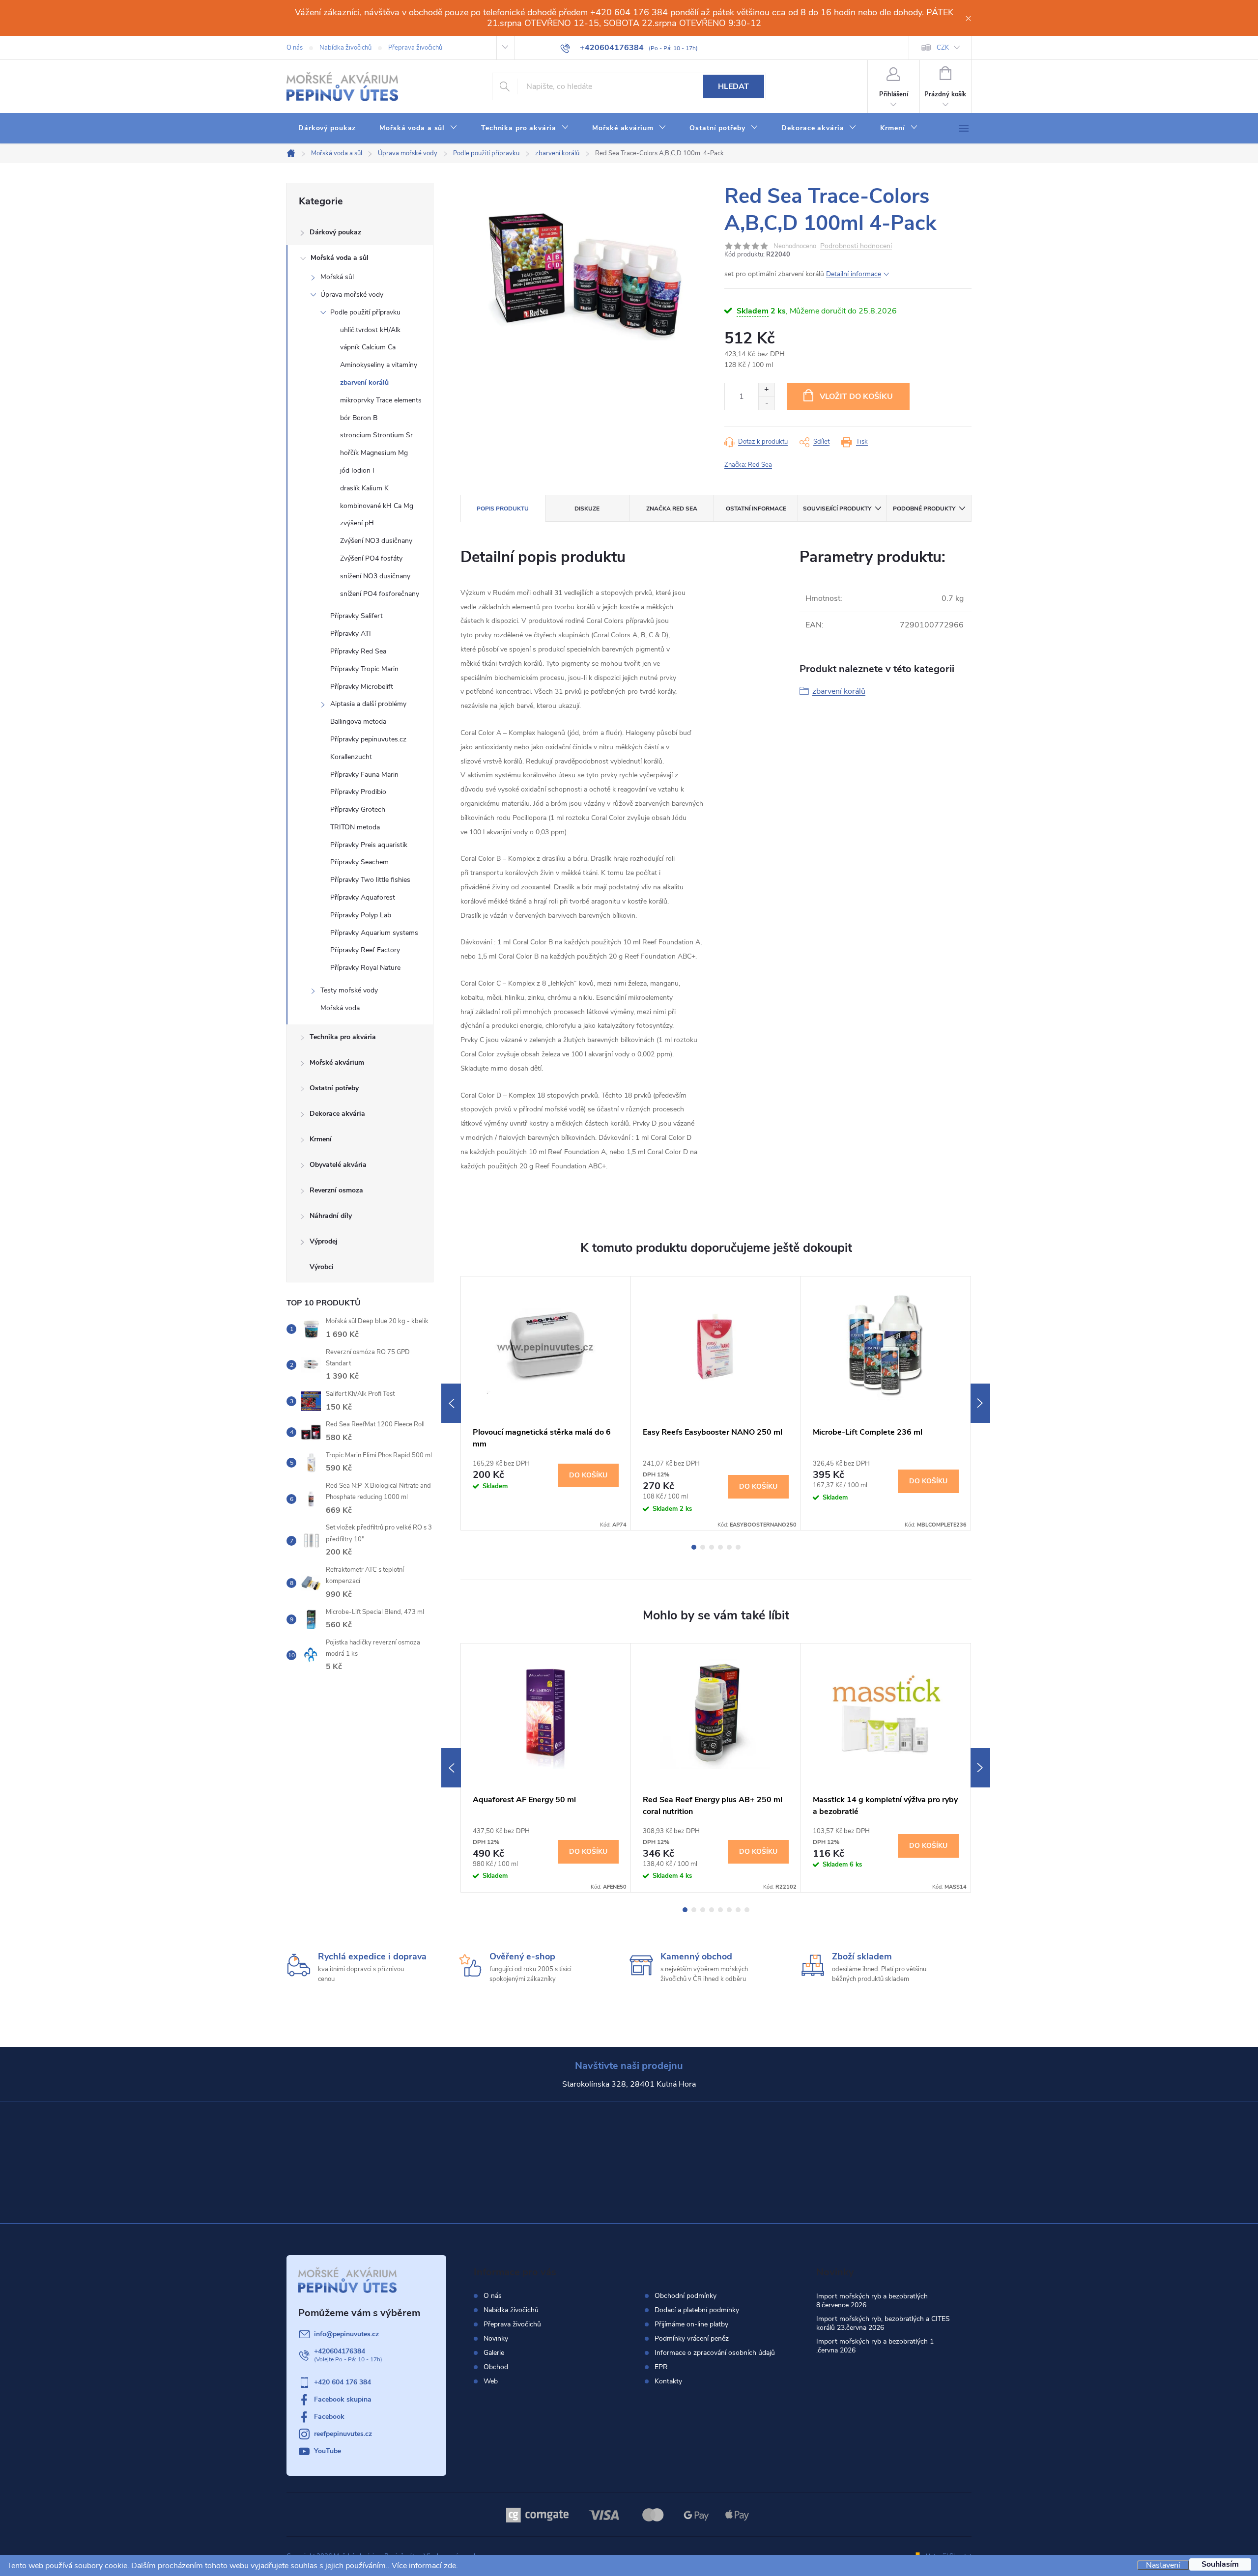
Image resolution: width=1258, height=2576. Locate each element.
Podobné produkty (924, 509)
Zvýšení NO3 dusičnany (376, 541)
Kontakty (668, 2381)
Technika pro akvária (343, 1037)
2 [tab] (703, 1547)
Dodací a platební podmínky (697, 2310)
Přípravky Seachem (359, 862)
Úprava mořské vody (352, 295)
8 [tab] (747, 1910)
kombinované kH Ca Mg (377, 506)
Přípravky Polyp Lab (361, 915)
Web (491, 2381)
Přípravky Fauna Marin (364, 775)
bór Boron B (359, 418)
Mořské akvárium (337, 1062)
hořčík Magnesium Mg (374, 453)
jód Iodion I (357, 470)
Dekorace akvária (337, 1114)
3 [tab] (712, 1547)
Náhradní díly (331, 1216)
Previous (451, 1403)
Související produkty (837, 509)
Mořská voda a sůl (340, 258)
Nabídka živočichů (345, 48)
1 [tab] (694, 1547)
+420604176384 (340, 2351)
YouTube (328, 2451)
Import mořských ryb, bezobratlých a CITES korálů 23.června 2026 (883, 2323)
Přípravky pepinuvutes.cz (368, 739)
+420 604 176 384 (343, 2382)
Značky (360, 1268)
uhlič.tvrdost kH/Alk (370, 330)
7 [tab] (738, 1910)
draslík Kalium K (364, 488)
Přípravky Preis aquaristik (369, 845)
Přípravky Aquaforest (363, 897)
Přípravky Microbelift (362, 687)
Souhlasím (1220, 2564)
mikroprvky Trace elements (381, 400)
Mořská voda (340, 1008)
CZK (943, 48)
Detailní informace (854, 274)
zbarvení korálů (364, 382)
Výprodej (324, 1241)
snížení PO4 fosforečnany (380, 594)
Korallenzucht (351, 757)
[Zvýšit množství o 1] (766, 390)
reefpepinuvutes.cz (343, 2434)
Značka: (748, 465)
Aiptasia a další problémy (368, 704)
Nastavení (1163, 2565)
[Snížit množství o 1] (766, 403)
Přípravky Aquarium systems (374, 933)
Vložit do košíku (856, 396)
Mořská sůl (337, 277)
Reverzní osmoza (336, 1190)
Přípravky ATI (351, 634)
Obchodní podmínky (686, 2296)
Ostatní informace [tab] (756, 509)
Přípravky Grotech (358, 809)
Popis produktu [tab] (503, 509)
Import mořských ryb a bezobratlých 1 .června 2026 (875, 2346)
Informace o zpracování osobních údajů (715, 2353)
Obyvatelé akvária (338, 1165)
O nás (295, 48)
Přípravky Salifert (357, 616)
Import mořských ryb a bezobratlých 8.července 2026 (872, 2301)
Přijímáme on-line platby (691, 2324)
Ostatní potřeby (334, 1088)
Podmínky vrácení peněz (692, 2339)
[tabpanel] (546, 1403)
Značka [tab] (672, 509)
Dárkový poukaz (335, 232)
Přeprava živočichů (415, 48)
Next (980, 1403)
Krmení (321, 1139)
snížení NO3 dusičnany (375, 576)
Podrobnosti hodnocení (856, 246)
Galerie (494, 2353)
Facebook (329, 2417)
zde (450, 2566)
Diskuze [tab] (587, 509)
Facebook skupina (343, 2399)
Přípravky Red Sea (358, 651)
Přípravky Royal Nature (365, 968)
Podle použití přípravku (365, 312)
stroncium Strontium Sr (376, 435)
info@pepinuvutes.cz (346, 2334)
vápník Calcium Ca (368, 347)
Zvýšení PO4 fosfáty (371, 558)
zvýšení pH (357, 523)
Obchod (496, 2367)
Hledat (733, 86)
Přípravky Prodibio (358, 792)
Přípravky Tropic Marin (364, 669)
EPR (661, 2367)
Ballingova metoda (358, 722)
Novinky (496, 2338)
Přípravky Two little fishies (370, 880)
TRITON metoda (355, 827)
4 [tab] (720, 1547)
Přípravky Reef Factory (365, 950)
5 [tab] (729, 1547)
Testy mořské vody (349, 990)
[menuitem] (327, 128)
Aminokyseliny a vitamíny (379, 365)
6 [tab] (738, 1547)
